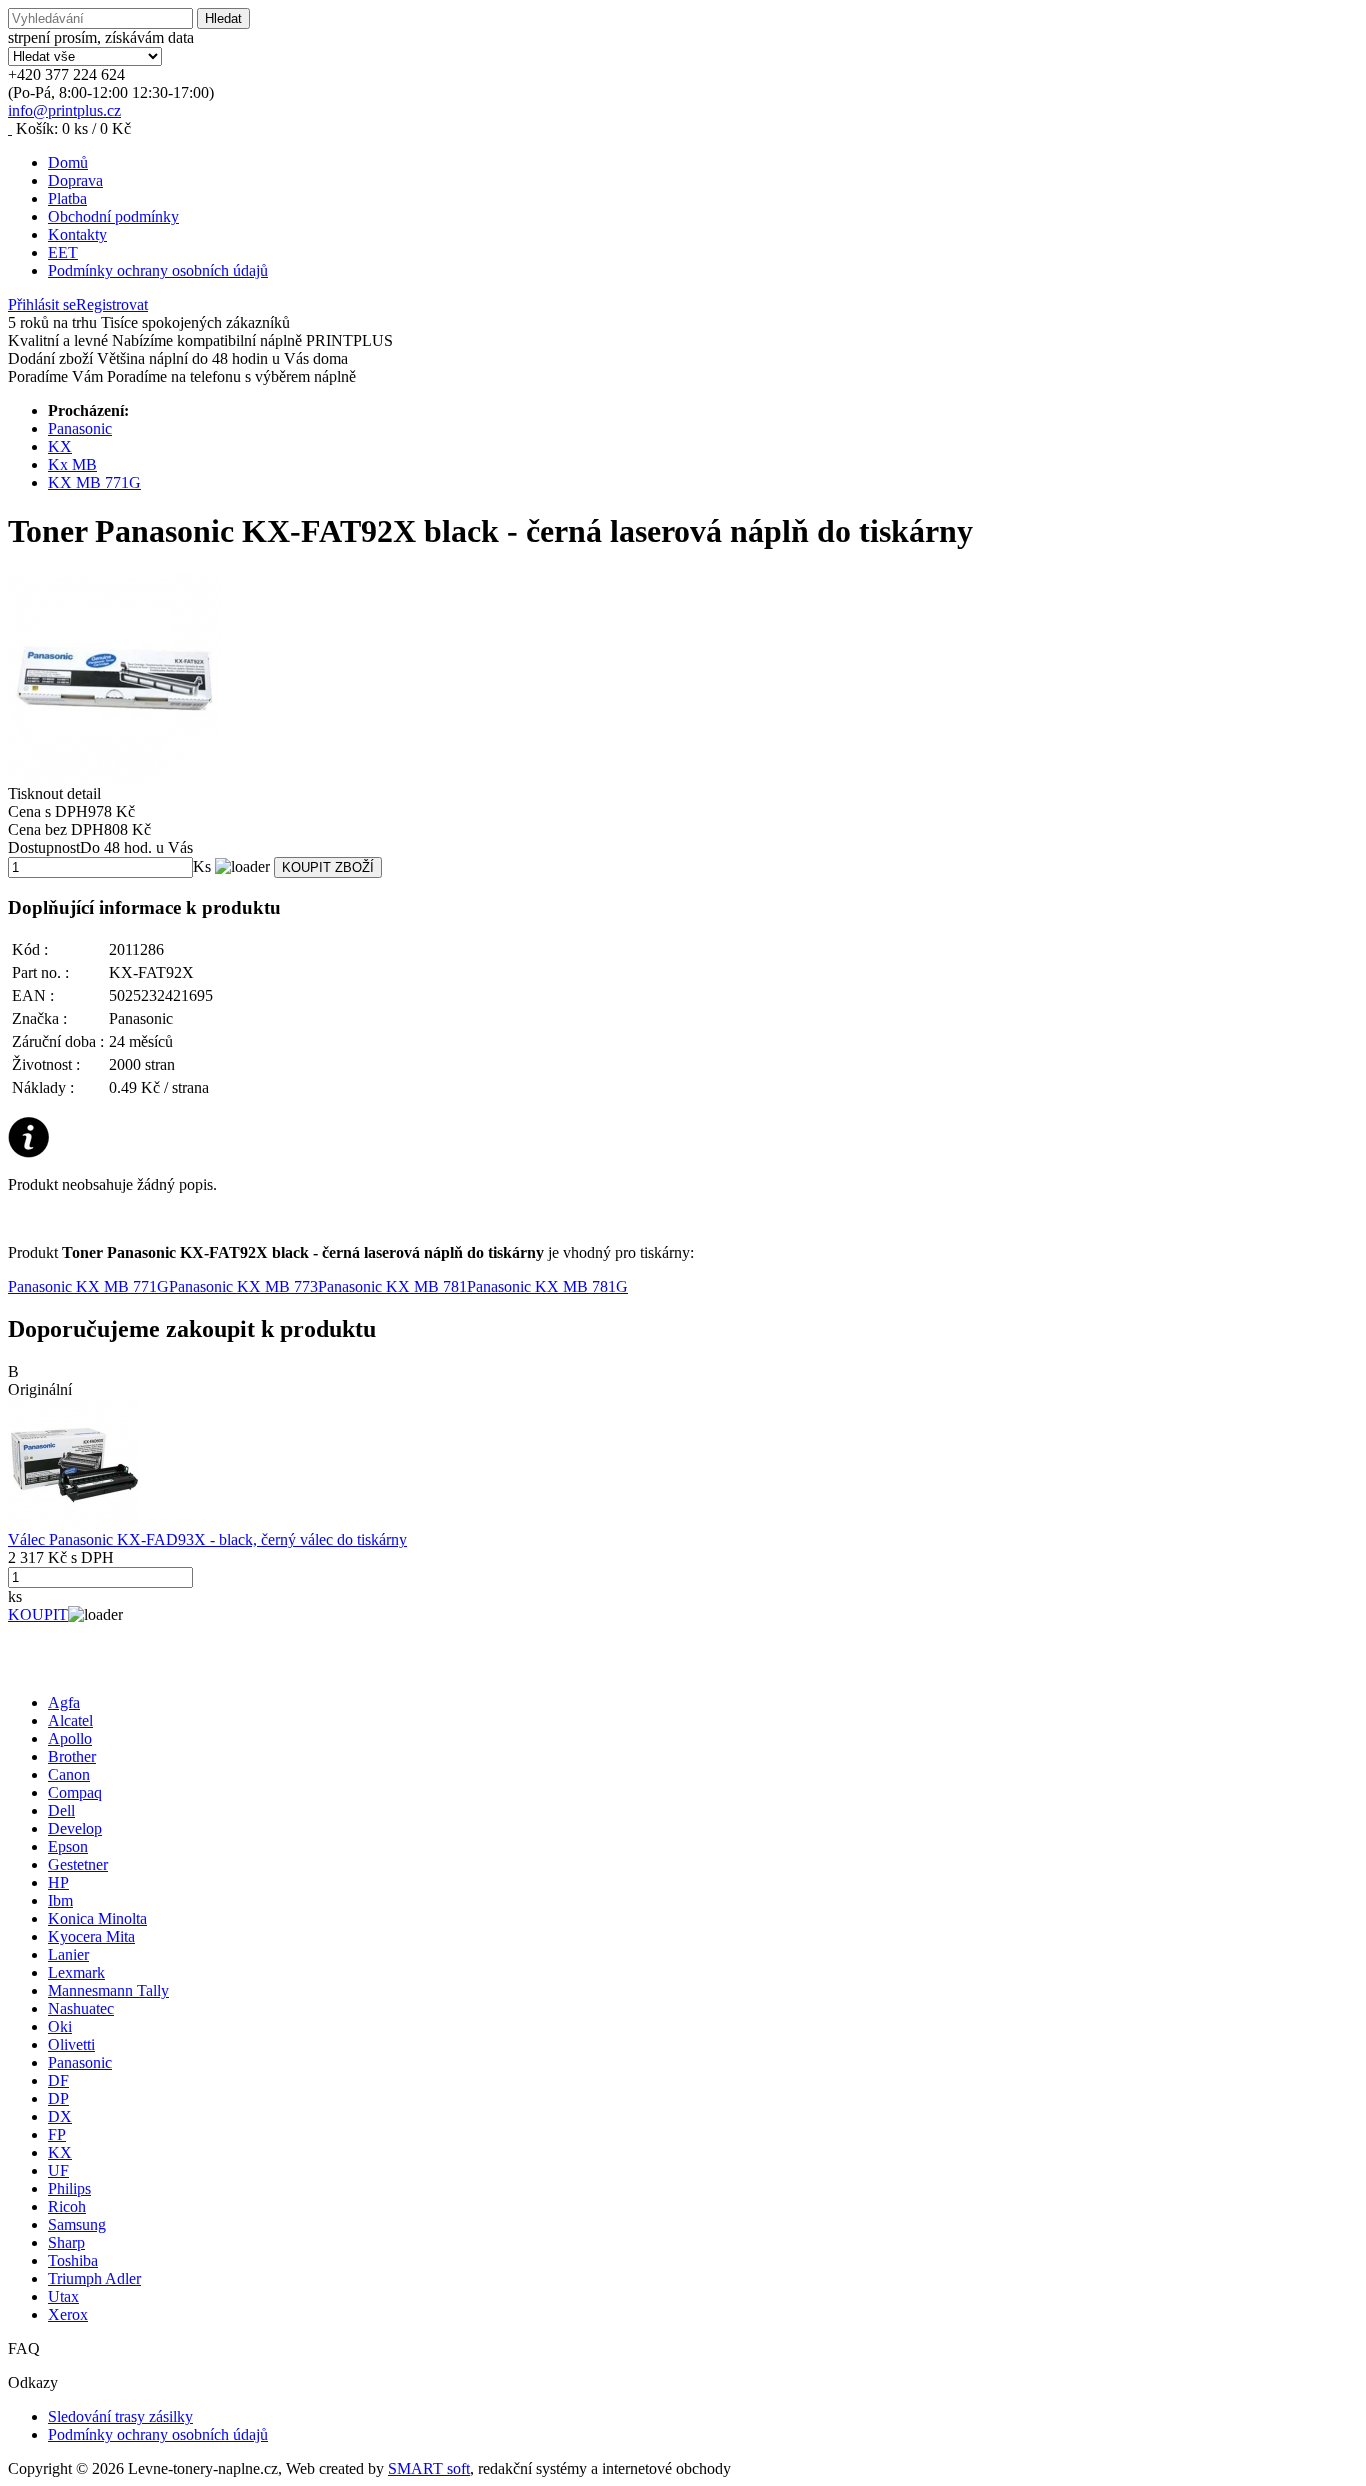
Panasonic (80, 428)
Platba (67, 198)
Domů (68, 162)
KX (60, 446)
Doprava (75, 180)
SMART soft (429, 2468)
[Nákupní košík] (10, 128)
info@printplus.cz (64, 110)
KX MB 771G (94, 482)
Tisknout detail (54, 793)
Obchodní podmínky (113, 216)
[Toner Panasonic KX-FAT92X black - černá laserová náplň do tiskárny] (683, 678)
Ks (202, 866)
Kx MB (72, 464)
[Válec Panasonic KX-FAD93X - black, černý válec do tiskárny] (74, 1525)
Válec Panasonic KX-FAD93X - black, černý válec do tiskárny (207, 1539)
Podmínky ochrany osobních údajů (158, 270)
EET (63, 252)
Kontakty (77, 234)
